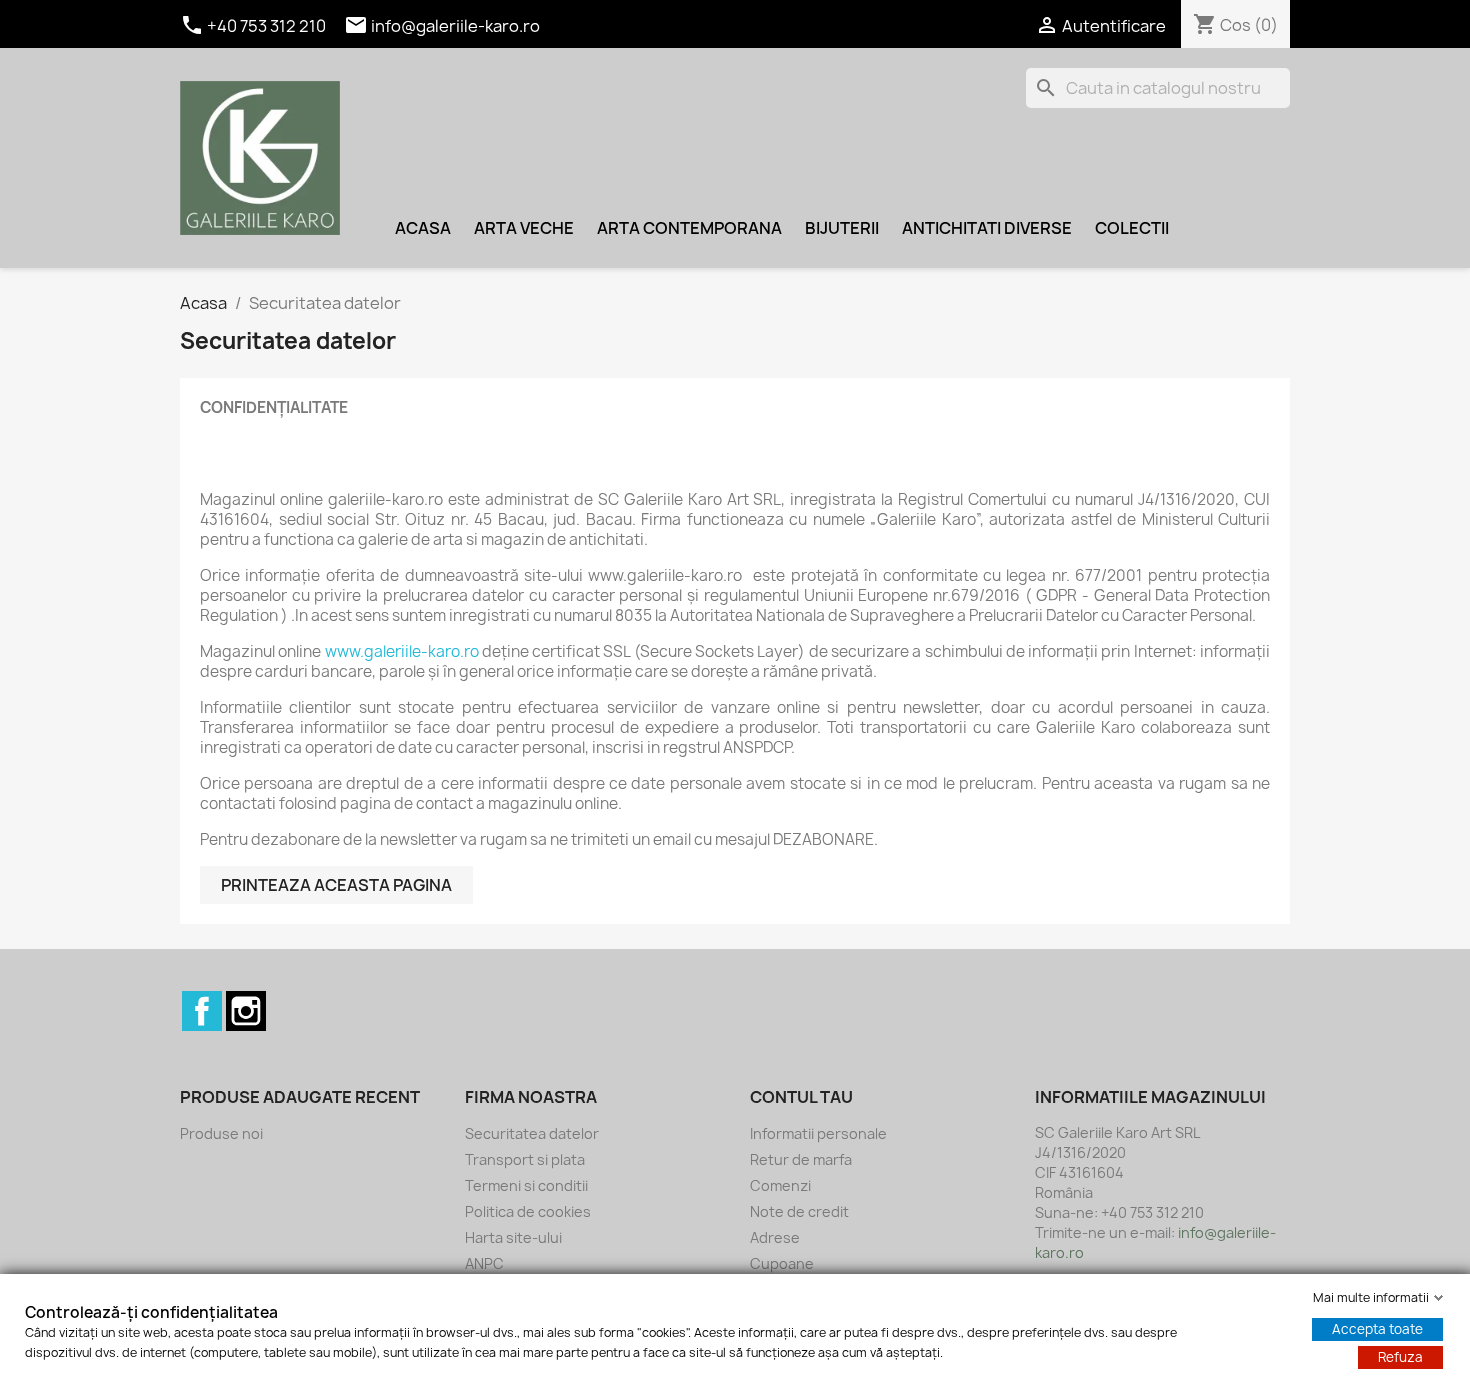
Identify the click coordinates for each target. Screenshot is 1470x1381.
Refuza (1400, 1357)
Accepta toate (1377, 1329)
